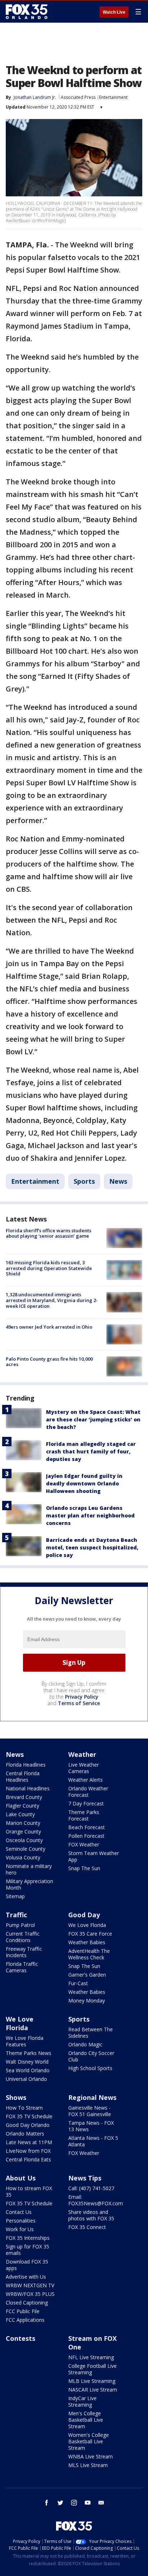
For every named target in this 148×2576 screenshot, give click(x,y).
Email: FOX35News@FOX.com (96, 2200)
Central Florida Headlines (23, 1776)
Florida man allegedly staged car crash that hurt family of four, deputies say (91, 1451)
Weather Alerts (85, 1780)
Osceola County (24, 1840)
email (101, 2503)
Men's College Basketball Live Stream (86, 2420)
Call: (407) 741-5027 (91, 2188)
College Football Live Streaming (92, 2369)
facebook (47, 2503)
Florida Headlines (26, 1765)
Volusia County (23, 1857)
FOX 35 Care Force (90, 1934)
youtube (88, 2503)
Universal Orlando (26, 2079)
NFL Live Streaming (91, 2357)
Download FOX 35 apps (27, 2265)
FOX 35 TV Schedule (29, 2116)
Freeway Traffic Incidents (24, 1952)
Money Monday (87, 2000)
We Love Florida (87, 1925)
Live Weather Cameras (84, 1768)
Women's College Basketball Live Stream (89, 2441)
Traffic (16, 1915)
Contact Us (19, 2212)
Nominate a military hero (29, 1869)
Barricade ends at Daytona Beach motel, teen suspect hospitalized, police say (92, 1547)
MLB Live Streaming (92, 2381)
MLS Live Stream (88, 2465)
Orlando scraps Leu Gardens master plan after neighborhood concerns (90, 1515)
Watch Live (114, 12)
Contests (20, 2338)
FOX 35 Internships (28, 2238)
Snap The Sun (84, 1868)
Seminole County (26, 1849)
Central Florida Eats (28, 2159)
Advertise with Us (26, 2277)
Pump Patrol (20, 1925)
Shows (16, 2097)
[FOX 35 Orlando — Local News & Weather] (27, 12)
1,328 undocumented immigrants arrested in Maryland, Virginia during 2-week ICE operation (52, 1300)
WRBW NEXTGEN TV (30, 2285)
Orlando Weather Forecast (88, 1792)
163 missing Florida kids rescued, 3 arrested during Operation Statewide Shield (49, 1268)
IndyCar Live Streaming (82, 2401)
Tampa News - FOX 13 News (91, 2126)
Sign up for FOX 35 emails (27, 2250)
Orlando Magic (85, 2044)
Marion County (23, 1823)
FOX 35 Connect (87, 2227)
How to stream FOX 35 (29, 2191)
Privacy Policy (82, 1697)
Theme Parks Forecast (84, 1815)
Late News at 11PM (29, 2142)
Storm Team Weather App (94, 1856)
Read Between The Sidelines (91, 2033)
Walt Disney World (27, 2062)
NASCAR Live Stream (93, 2390)
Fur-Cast (78, 1983)
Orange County (23, 1831)
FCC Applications (25, 2320)
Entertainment (113, 97)
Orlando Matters (25, 2134)
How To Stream (24, 2108)
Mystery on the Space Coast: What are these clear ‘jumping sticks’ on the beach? (93, 1419)
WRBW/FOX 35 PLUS (30, 2294)
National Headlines (28, 1788)
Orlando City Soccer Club (91, 2056)
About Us (21, 2178)
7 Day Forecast (86, 1803)
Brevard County (24, 1797)
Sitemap (15, 1896)
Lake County (20, 1814)
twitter (60, 2503)
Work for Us (20, 2229)
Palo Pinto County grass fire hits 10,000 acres (49, 1362)
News (118, 1181)
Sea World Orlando (28, 2070)
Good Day (84, 1915)
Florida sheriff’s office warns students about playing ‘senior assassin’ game (48, 1233)
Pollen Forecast (86, 1836)
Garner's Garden (87, 1975)
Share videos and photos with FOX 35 (91, 2215)
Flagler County (22, 1806)
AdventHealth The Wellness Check (89, 1954)
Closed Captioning (27, 2303)
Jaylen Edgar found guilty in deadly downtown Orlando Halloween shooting (84, 1483)
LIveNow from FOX (28, 2151)
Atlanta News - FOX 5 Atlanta (93, 2141)
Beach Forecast (87, 1827)
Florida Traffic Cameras (22, 1967)
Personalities (21, 2221)
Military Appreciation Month (29, 1884)
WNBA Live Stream (91, 2456)
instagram (74, 2503)
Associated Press (78, 97)
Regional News (92, 2097)
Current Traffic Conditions (23, 1937)
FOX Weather (84, 1844)
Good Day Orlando (28, 2125)
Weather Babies (87, 1942)
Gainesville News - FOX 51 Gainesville (90, 2111)
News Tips (85, 2178)
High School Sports (90, 2068)
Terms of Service (79, 1703)
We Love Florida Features (25, 2041)
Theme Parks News (29, 2053)
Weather (82, 1754)
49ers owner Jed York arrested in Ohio (49, 1327)
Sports (84, 1181)
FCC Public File (23, 2311)
